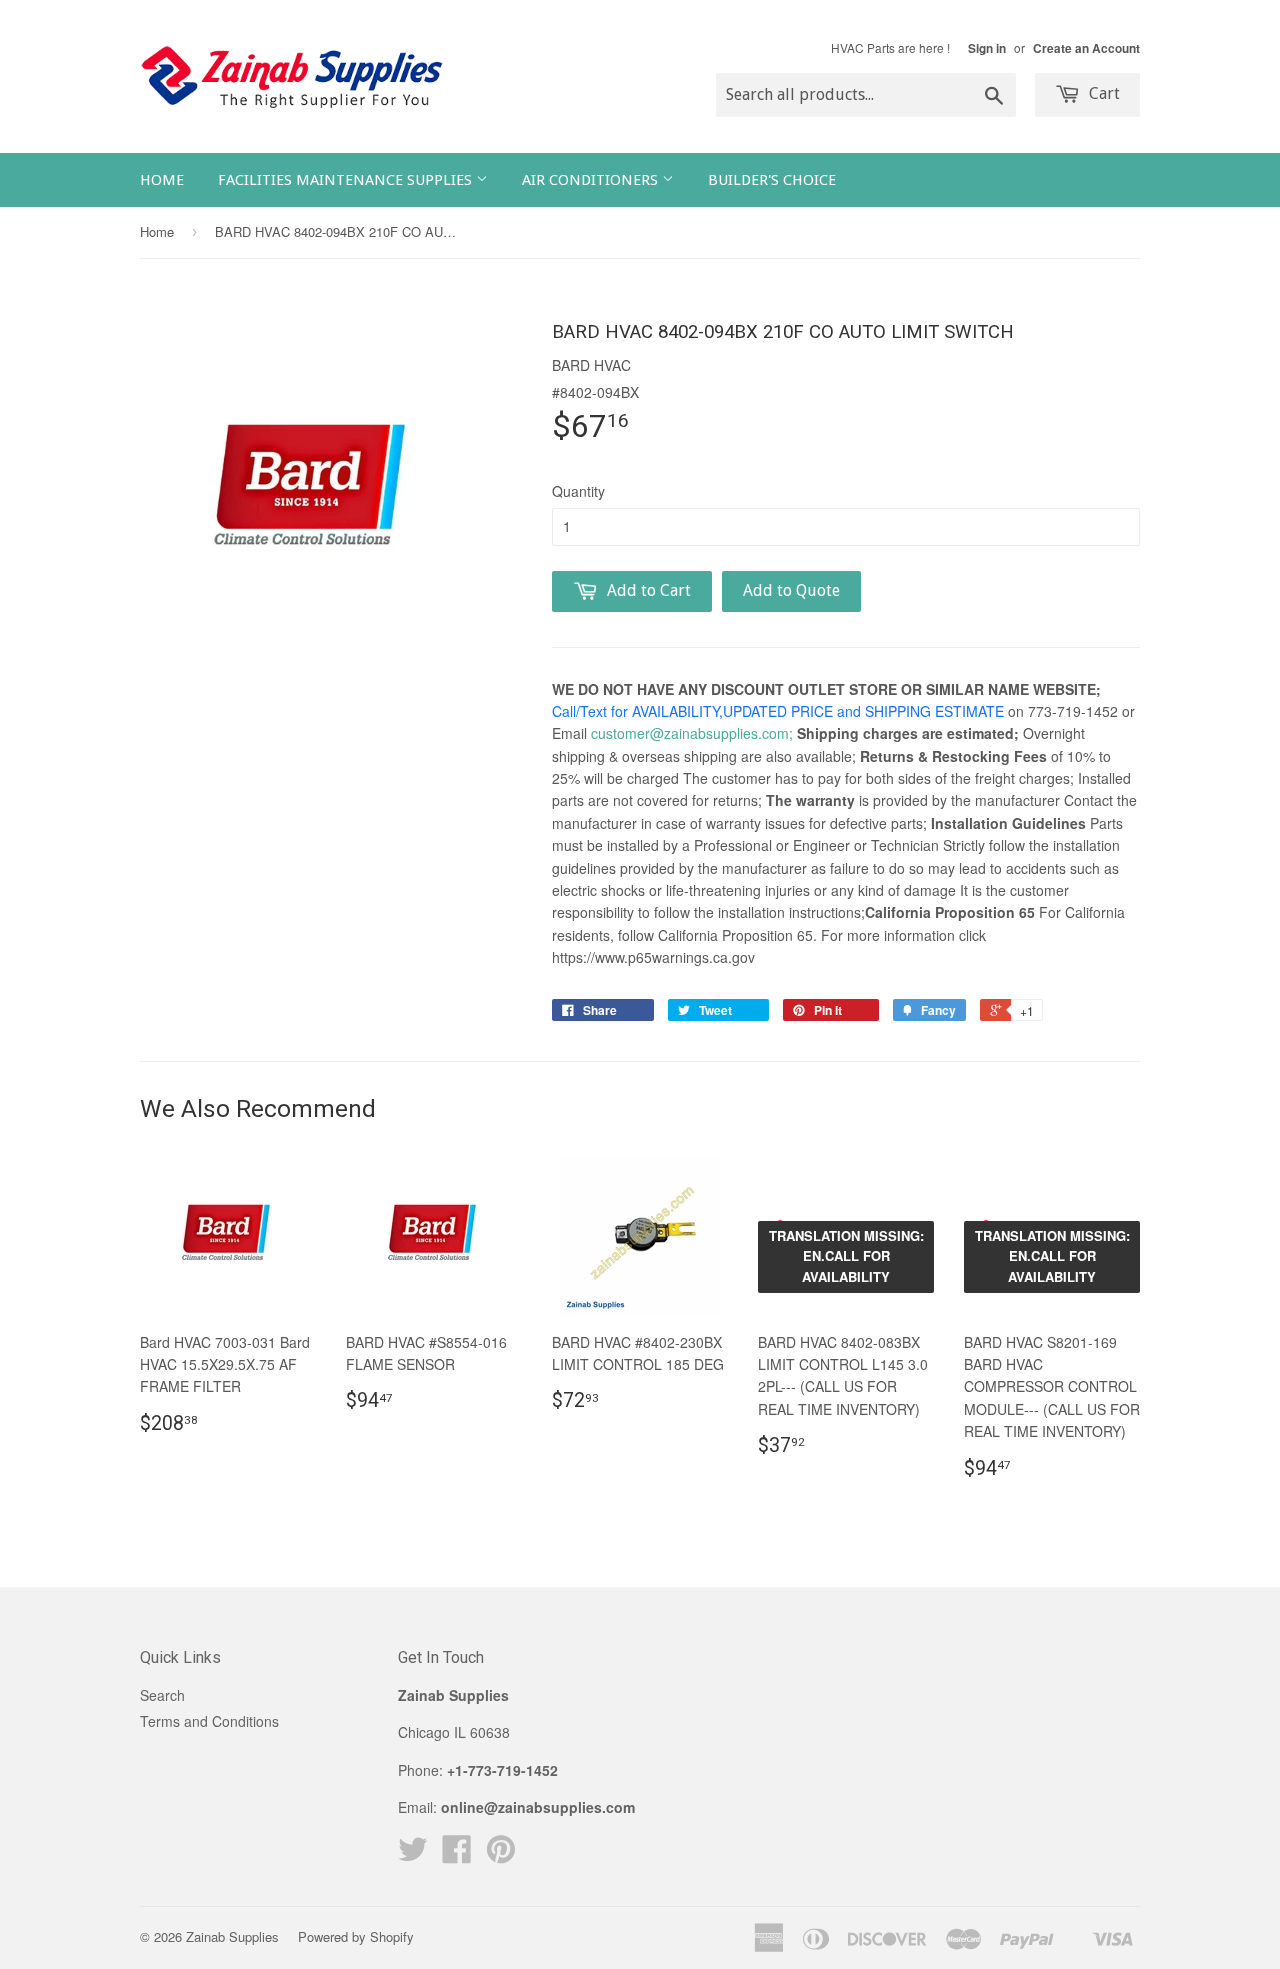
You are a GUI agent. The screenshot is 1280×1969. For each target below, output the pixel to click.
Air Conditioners (592, 180)
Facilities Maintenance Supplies (347, 180)
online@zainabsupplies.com (538, 1807)
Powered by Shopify (356, 1936)
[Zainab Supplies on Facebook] (457, 1855)
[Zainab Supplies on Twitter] (413, 1855)
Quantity (578, 491)
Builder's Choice (772, 180)
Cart (1102, 93)
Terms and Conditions (209, 1721)
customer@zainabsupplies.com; (692, 733)
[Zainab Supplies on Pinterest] (501, 1855)
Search (162, 1695)
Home (162, 180)
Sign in (987, 48)
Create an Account (1086, 48)
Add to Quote (791, 590)
